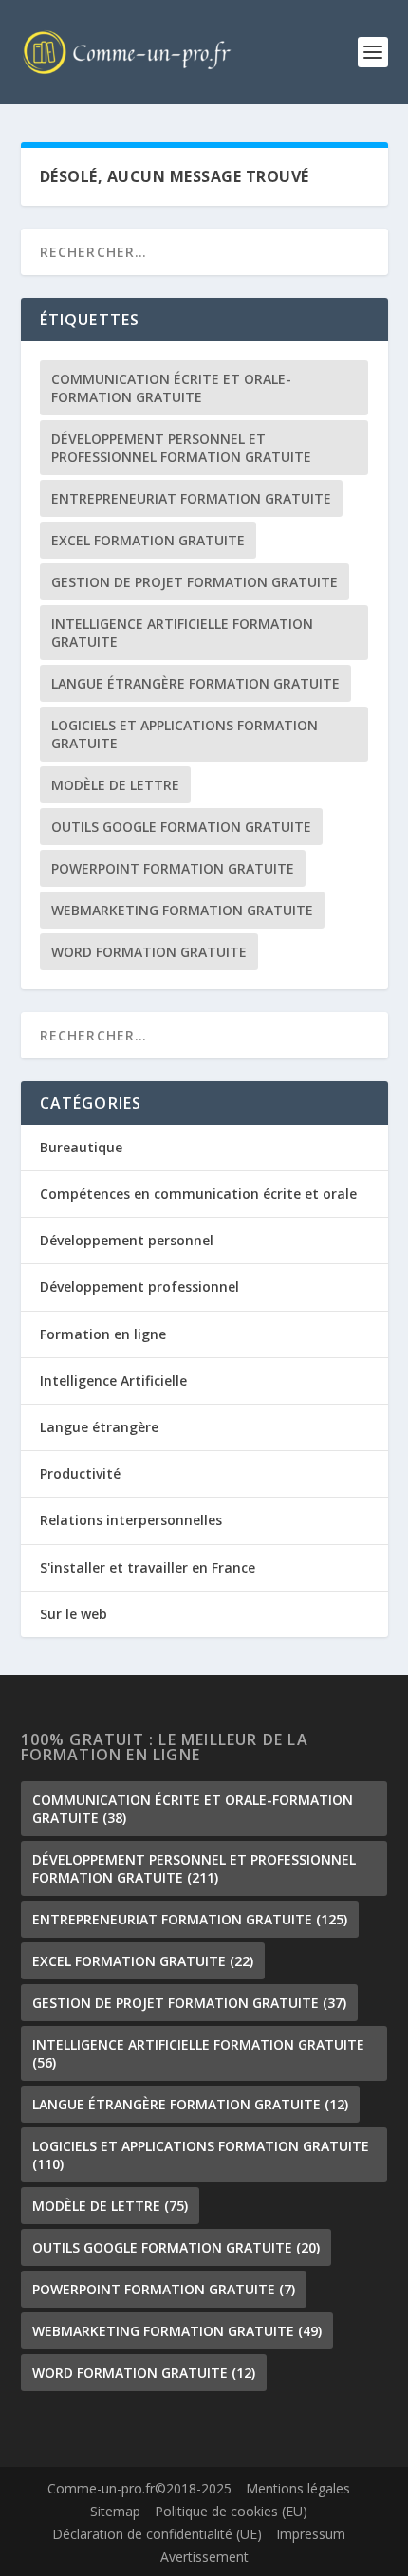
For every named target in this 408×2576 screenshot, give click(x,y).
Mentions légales (298, 2488)
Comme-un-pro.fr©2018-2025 (139, 2488)
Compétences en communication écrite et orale (198, 1194)
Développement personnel (127, 1240)
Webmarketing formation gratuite (182, 910)
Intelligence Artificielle (113, 1380)
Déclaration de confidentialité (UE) (157, 2534)
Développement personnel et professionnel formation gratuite (181, 448)
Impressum (311, 2534)
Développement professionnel (139, 1287)
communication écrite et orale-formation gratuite (171, 388)
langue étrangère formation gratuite (195, 683)
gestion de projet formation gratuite (195, 582)
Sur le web (74, 1614)
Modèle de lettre (115, 785)
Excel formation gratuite (148, 540)
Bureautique (81, 1147)
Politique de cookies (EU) (231, 2511)
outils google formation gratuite (181, 827)
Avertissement (204, 2557)
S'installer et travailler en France (148, 1567)
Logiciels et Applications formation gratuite (185, 734)
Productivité (80, 1473)
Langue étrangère (99, 1427)
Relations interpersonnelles (131, 1520)
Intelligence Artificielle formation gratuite (182, 633)
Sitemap (115, 2511)
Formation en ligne (103, 1334)
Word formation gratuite (149, 952)
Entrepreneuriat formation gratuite (191, 498)
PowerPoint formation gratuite (173, 868)
